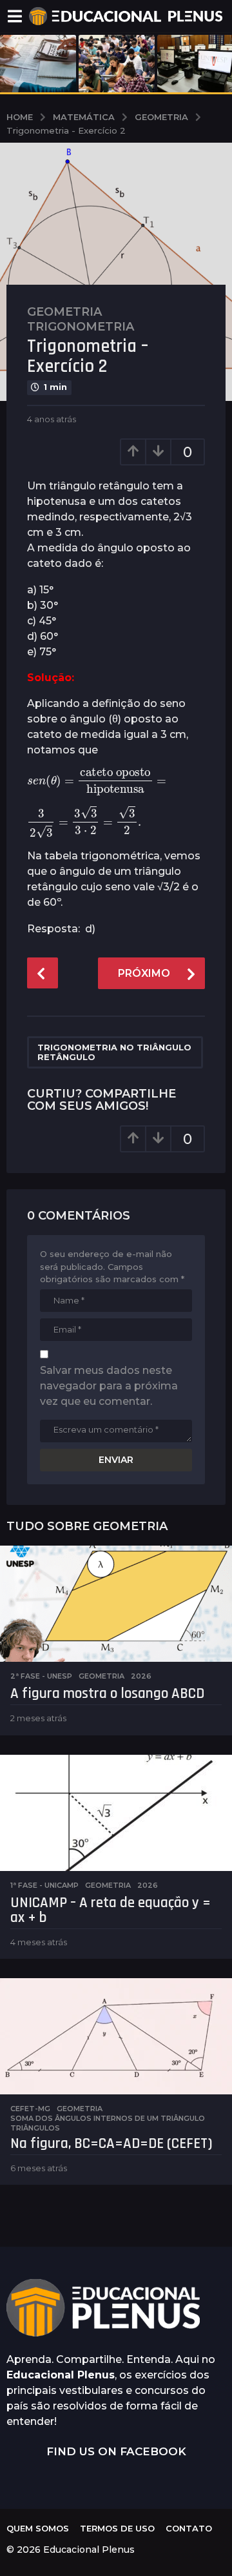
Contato (189, 2528)
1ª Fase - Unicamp (44, 1885)
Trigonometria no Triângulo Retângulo (114, 1052)
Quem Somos (38, 2528)
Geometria (64, 312)
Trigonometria (81, 327)
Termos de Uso (117, 2528)
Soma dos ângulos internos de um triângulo (108, 2118)
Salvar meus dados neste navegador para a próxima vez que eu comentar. (109, 1386)
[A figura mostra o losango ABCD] (116, 1604)
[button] (15, 16)
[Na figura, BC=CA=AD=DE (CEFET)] (116, 2036)
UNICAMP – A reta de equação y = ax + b (111, 1910)
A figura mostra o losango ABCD (107, 1694)
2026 (141, 1676)
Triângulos (35, 2128)
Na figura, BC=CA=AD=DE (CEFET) (111, 2144)
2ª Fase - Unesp (41, 1676)
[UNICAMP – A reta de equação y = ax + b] (116, 1813)
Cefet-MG (30, 2109)
